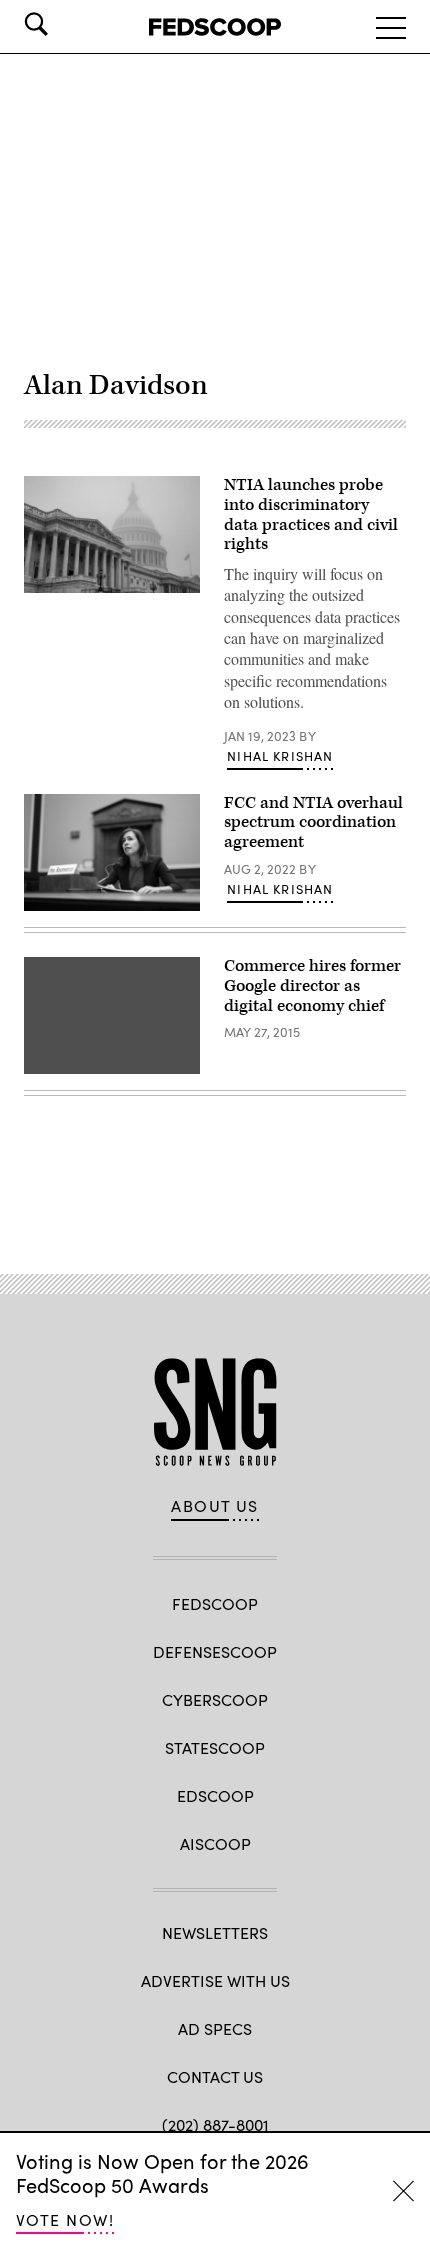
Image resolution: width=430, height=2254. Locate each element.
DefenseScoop (215, 1651)
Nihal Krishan (280, 756)
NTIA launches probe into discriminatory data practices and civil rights (311, 514)
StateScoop (215, 1747)
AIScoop (215, 1843)
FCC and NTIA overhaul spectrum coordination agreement (313, 823)
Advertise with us (215, 1980)
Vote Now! (65, 2219)
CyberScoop (215, 1699)
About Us (215, 1506)
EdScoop (215, 1795)
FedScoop (215, 1603)
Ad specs (215, 2028)
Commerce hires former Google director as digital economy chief (312, 986)
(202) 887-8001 (215, 2124)
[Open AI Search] (64, 24)
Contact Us (215, 2076)
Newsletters (215, 1932)
